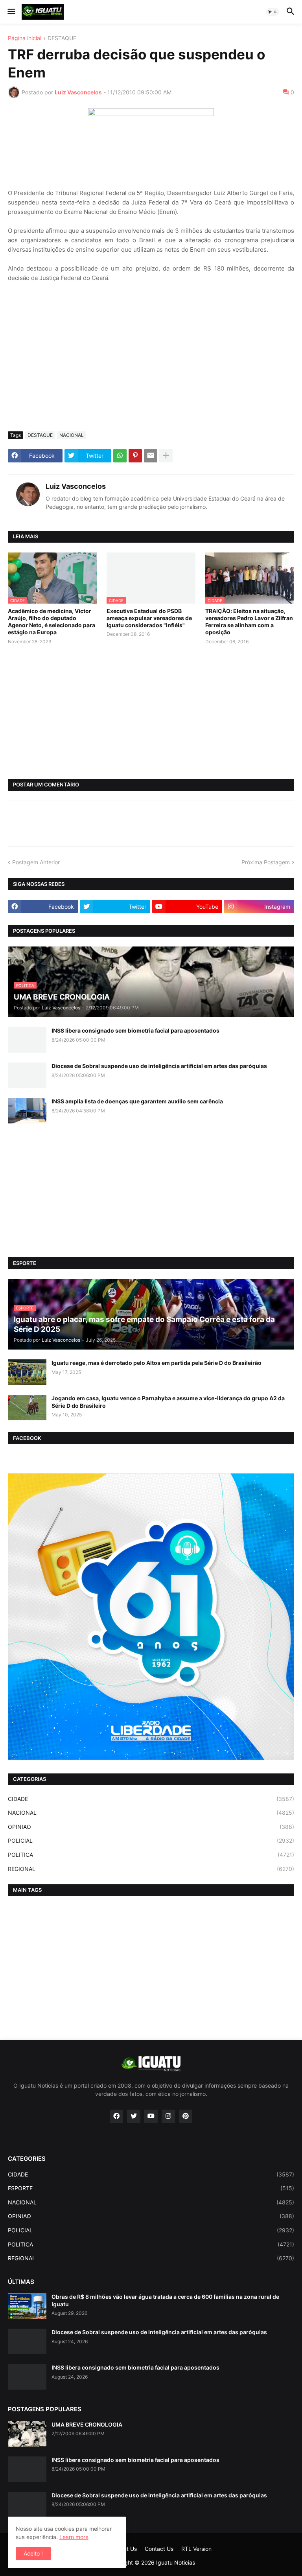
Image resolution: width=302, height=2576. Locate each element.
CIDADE (151, 1799)
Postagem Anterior (36, 862)
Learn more (74, 2537)
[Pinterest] (135, 456)
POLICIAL (151, 1840)
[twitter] (134, 2116)
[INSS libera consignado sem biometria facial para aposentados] (27, 1040)
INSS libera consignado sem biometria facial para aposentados (135, 1030)
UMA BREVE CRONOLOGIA (87, 2424)
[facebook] (116, 2116)
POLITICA (151, 1855)
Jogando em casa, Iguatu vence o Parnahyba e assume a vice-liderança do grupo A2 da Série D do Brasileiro (168, 1402)
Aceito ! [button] (33, 2553)
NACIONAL (72, 435)
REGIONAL (151, 1869)
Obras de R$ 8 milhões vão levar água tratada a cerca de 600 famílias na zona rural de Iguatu (165, 2300)
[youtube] (151, 2116)
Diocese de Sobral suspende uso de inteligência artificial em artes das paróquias (159, 1066)
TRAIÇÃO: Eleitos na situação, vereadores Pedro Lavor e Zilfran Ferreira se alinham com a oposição (249, 622)
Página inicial (25, 38)
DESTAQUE (62, 38)
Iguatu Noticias (176, 2562)
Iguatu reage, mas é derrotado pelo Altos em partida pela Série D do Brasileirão (157, 1363)
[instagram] (168, 2116)
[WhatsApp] (120, 456)
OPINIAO (151, 1827)
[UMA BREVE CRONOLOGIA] (27, 2434)
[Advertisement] (151, 366)
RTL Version (196, 2549)
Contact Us (159, 2549)
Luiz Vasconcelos (76, 486)
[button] (11, 12)
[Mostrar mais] (166, 456)
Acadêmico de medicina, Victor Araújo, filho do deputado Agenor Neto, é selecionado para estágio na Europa (52, 622)
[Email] (151, 456)
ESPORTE (151, 2188)
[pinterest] (186, 2116)
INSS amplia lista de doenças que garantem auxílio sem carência (137, 1101)
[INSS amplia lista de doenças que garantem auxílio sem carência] (27, 1111)
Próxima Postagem (266, 862)
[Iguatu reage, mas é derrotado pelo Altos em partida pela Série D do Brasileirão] (27, 1372)
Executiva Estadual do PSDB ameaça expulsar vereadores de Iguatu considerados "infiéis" (149, 618)
